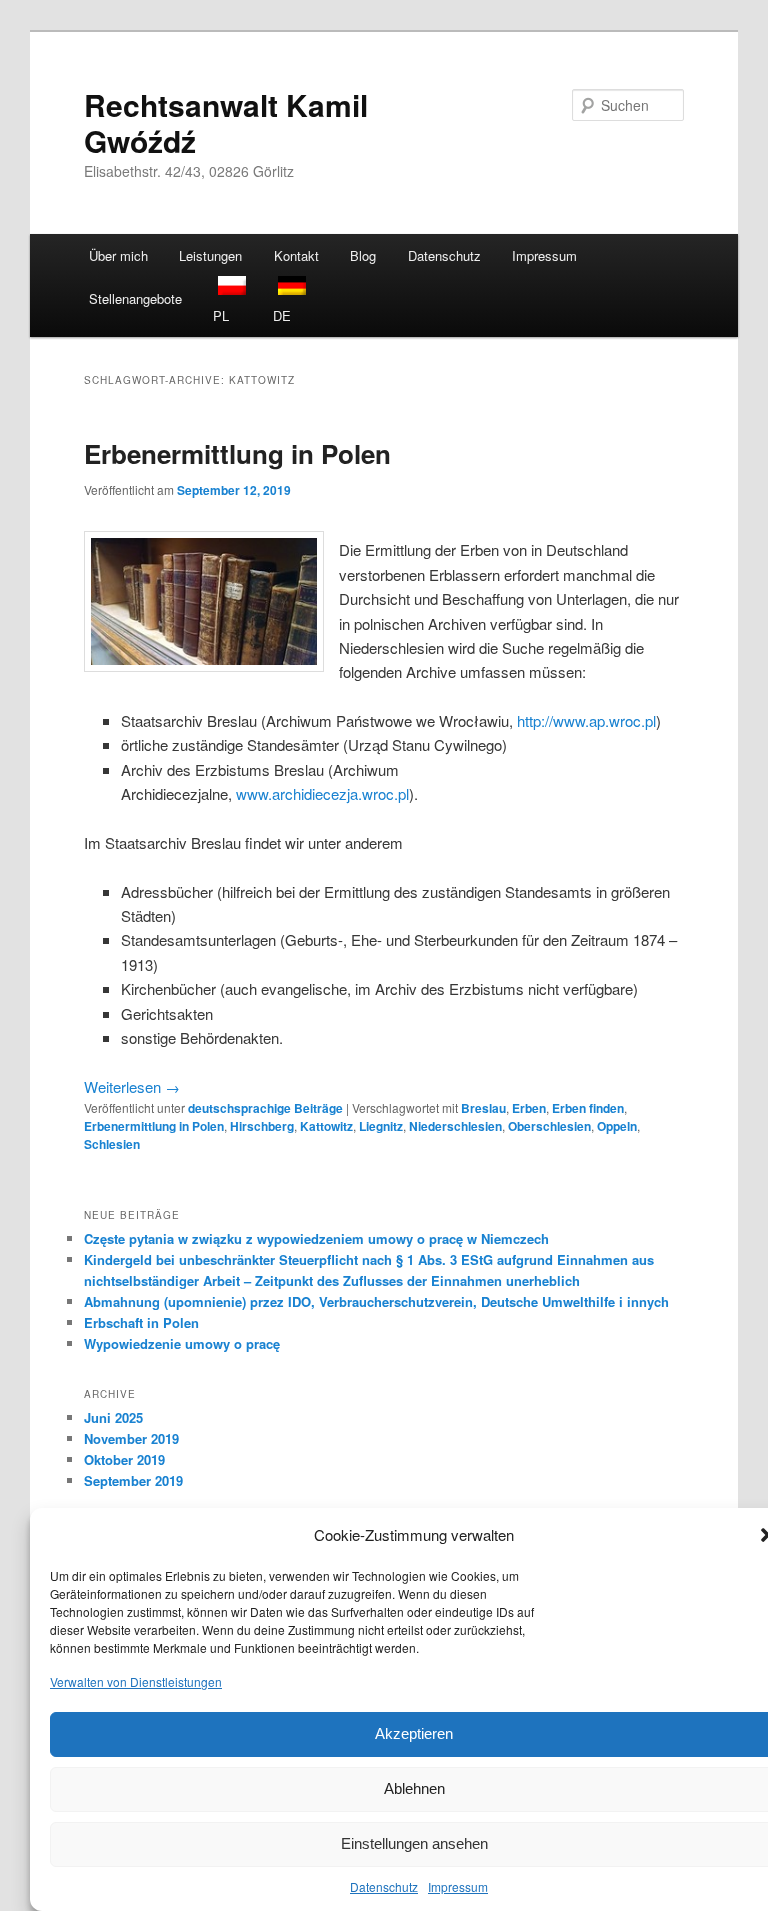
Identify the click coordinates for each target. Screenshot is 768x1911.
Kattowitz (326, 1126)
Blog (363, 255)
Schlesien (112, 1144)
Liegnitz (381, 1126)
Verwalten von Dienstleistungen (136, 1681)
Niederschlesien (455, 1126)
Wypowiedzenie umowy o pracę (182, 1343)
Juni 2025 (113, 1417)
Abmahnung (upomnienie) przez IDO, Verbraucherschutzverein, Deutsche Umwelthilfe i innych (376, 1301)
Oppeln (617, 1126)
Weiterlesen (132, 1086)
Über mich (118, 255)
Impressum (458, 1886)
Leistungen (210, 255)
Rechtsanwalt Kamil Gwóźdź (226, 122)
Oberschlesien (549, 1126)
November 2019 (131, 1438)
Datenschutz (384, 1886)
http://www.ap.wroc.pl (586, 720)
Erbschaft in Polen (141, 1322)
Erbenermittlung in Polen (237, 453)
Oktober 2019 (124, 1459)
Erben (529, 1108)
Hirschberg (262, 1126)
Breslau (483, 1108)
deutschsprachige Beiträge (265, 1108)
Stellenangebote (135, 298)
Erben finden (588, 1108)
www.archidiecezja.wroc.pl (322, 793)
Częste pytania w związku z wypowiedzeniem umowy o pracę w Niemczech (316, 1238)
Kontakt (296, 255)
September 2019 (133, 1480)
